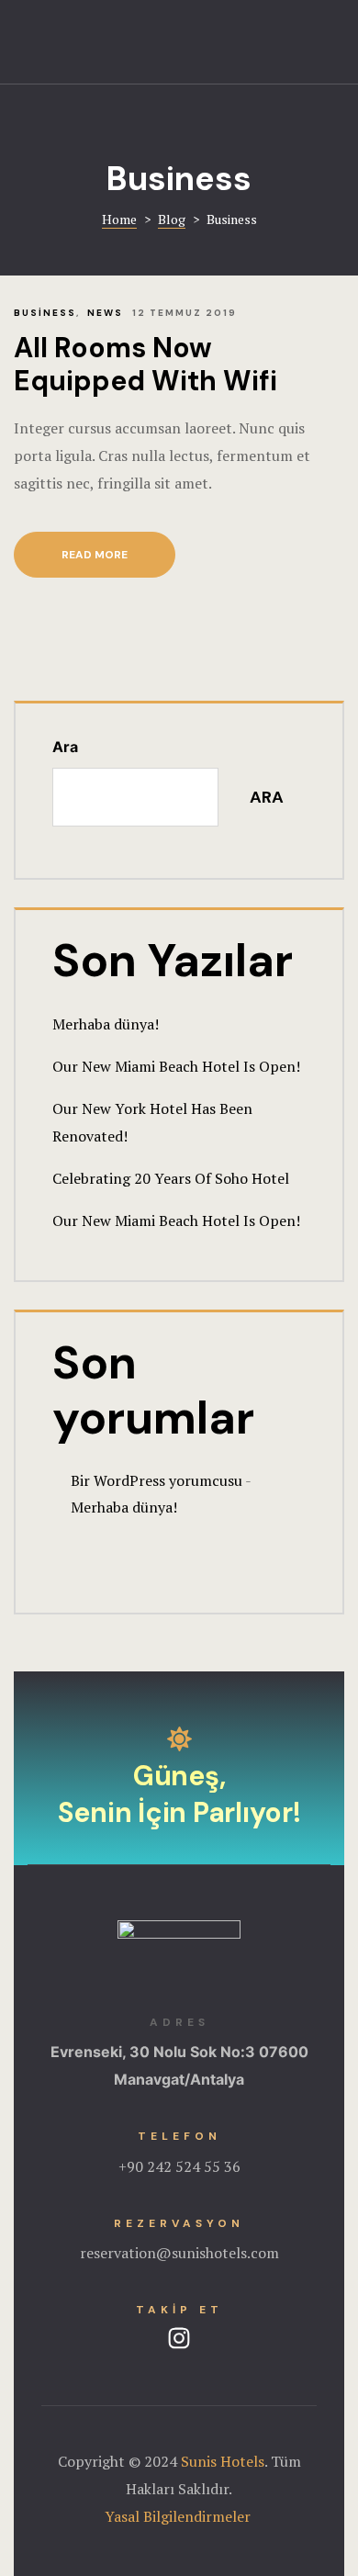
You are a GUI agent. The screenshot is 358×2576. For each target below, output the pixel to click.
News (105, 313)
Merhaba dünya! (106, 1024)
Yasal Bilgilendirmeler (179, 2516)
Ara (65, 747)
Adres (179, 2022)
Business (45, 313)
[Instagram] (179, 2338)
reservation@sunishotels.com (179, 2253)
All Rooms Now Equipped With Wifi (145, 364)
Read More (118, 547)
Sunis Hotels (223, 2461)
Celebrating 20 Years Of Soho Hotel (171, 1178)
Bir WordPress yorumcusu (157, 1480)
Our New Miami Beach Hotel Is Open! (176, 1066)
